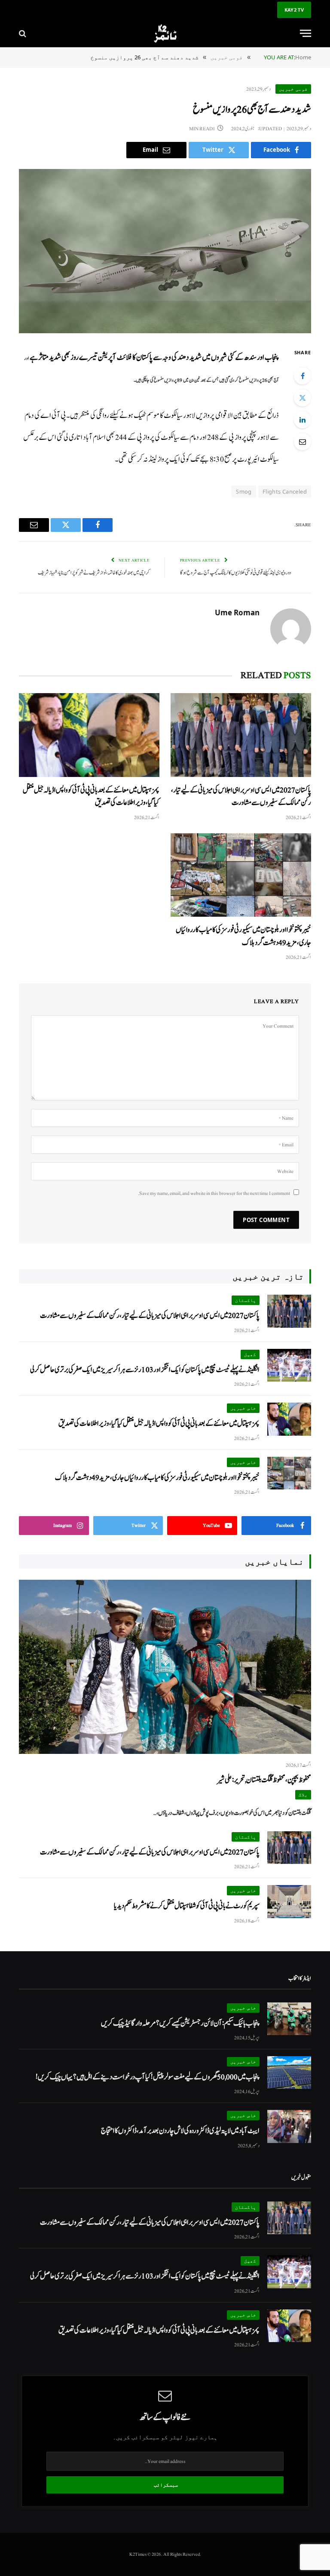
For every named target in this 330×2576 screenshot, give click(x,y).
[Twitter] (302, 398)
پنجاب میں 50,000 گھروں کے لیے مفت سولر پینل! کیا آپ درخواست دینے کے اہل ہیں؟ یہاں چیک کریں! (148, 2077)
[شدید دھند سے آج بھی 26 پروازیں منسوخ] (165, 251)
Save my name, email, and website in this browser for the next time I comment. (214, 1193)
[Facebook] (302, 376)
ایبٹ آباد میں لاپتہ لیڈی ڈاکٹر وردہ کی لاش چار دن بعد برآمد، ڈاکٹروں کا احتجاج (180, 2131)
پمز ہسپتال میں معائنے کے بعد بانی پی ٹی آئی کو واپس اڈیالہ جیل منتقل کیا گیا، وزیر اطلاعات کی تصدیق (91, 796)
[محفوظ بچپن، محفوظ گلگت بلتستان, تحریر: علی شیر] (165, 1667)
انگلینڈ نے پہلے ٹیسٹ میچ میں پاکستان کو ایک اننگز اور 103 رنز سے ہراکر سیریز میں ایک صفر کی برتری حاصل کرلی (145, 1370)
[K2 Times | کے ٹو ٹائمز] (165, 33)
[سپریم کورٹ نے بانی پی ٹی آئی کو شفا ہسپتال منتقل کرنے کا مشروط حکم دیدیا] (289, 1902)
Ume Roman (237, 613)
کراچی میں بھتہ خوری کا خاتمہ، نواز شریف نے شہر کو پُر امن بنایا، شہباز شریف (94, 573)
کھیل (250, 1354)
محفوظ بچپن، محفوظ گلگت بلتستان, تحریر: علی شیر (264, 1780)
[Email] (302, 442)
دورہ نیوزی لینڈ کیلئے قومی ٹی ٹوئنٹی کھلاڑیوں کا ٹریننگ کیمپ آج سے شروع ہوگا (236, 573)
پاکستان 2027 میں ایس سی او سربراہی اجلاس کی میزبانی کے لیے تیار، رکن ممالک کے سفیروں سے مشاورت (241, 796)
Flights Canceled (285, 491)
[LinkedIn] (302, 420)
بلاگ (303, 1795)
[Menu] (306, 33)
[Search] (23, 33)
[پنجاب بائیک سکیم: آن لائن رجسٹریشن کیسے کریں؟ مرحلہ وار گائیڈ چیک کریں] (289, 2019)
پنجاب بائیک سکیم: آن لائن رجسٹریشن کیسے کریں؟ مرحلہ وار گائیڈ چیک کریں (180, 2023)
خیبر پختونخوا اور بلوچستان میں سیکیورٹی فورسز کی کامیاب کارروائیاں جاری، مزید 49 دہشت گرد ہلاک (243, 936)
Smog (244, 491)
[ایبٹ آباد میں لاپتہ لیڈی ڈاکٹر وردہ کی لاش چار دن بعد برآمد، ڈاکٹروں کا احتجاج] (289, 2126)
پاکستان (246, 1300)
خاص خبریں (243, 1408)
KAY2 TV (294, 10)
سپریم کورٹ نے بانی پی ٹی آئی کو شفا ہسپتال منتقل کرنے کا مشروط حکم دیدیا (187, 1906)
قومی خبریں (293, 89)
